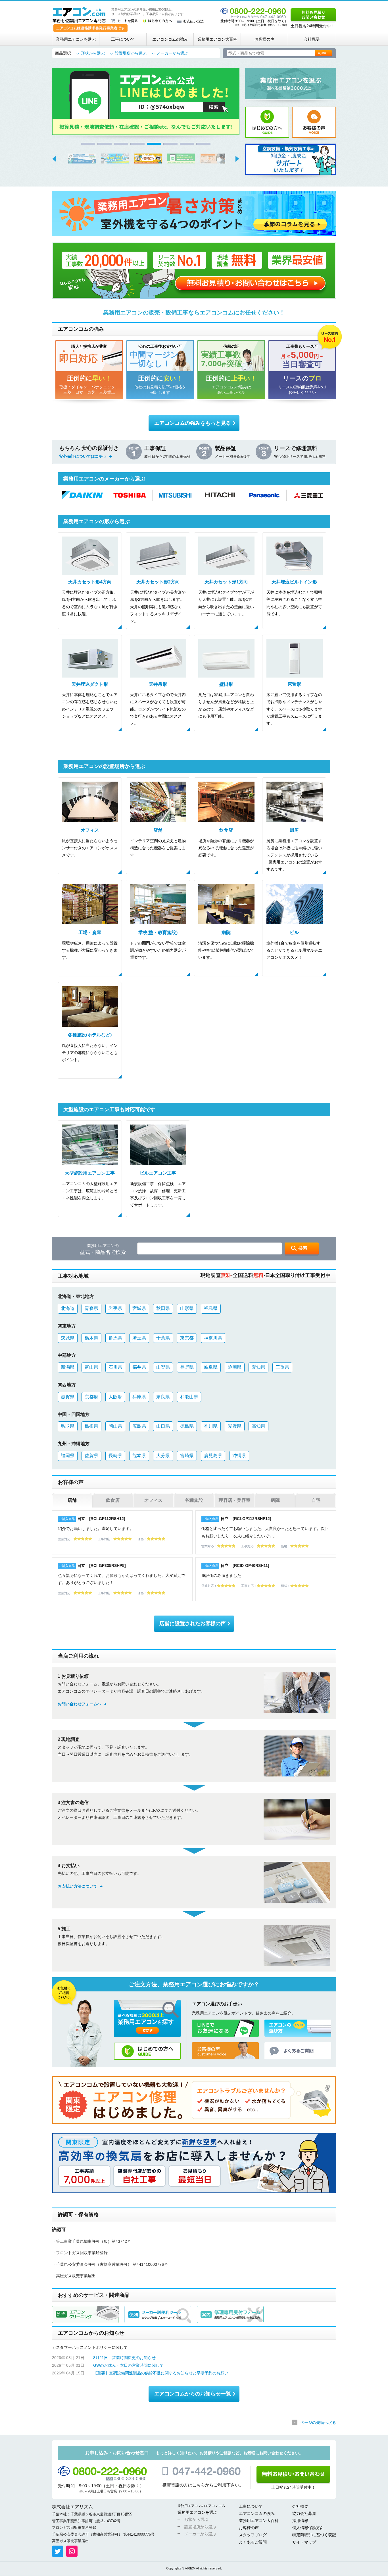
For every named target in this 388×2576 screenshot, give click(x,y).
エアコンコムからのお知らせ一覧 (193, 2394)
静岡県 (235, 1367)
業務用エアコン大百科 (217, 39)
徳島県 (187, 1426)
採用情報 (300, 2521)
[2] (105, 144)
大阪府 (115, 1397)
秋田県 (163, 1308)
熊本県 (139, 1456)
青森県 (91, 1308)
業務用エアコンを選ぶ (76, 39)
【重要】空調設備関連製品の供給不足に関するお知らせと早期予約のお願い (161, 2373)
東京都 (187, 1338)
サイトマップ (304, 2542)
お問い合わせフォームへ (80, 1704)
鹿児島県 (213, 1456)
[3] (121, 144)
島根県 (91, 1426)
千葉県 (163, 1338)
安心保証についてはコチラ (83, 456)
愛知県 (258, 1367)
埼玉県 (139, 1338)
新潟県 (68, 1367)
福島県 (211, 1308)
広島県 (139, 1426)
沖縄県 (239, 1456)
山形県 (187, 1308)
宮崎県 (187, 1456)
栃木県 (91, 1338)
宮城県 (139, 1308)
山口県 (163, 1426)
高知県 (258, 1426)
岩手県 (115, 1308)
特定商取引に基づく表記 (314, 2535)
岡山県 (115, 1426)
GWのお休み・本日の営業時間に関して (128, 2365)
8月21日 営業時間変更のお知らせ (124, 2358)
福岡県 (68, 1456)
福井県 (139, 1367)
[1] (88, 144)
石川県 (115, 1367)
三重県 (282, 1367)
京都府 (91, 1397)
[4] (137, 144)
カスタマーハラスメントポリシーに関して (90, 2347)
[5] (154, 144)
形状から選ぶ (93, 53)
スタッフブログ (253, 2535)
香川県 (211, 1426)
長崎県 (115, 1456)
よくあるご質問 (253, 2542)
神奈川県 (213, 1338)
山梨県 (163, 1367)
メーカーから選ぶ (172, 53)
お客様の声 (264, 39)
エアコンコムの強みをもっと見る (193, 423)
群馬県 (115, 1338)
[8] (203, 144)
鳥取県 (68, 1426)
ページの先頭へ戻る (318, 2422)
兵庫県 (139, 1397)
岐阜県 (211, 1367)
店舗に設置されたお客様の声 (193, 1624)
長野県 (187, 1367)
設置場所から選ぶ (131, 53)
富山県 (91, 1367)
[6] (170, 144)
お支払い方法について (78, 1886)
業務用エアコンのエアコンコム (201, 2506)
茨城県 (68, 1338)
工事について (123, 39)
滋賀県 (68, 1397)
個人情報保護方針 (308, 2528)
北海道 (68, 1308)
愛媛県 (235, 1426)
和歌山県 (189, 1397)
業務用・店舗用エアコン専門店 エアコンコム (79, 15)
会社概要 (312, 39)
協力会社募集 (304, 2513)
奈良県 (163, 1397)
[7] (187, 144)
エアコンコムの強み (170, 39)
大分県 (163, 1456)
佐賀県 (91, 1456)
